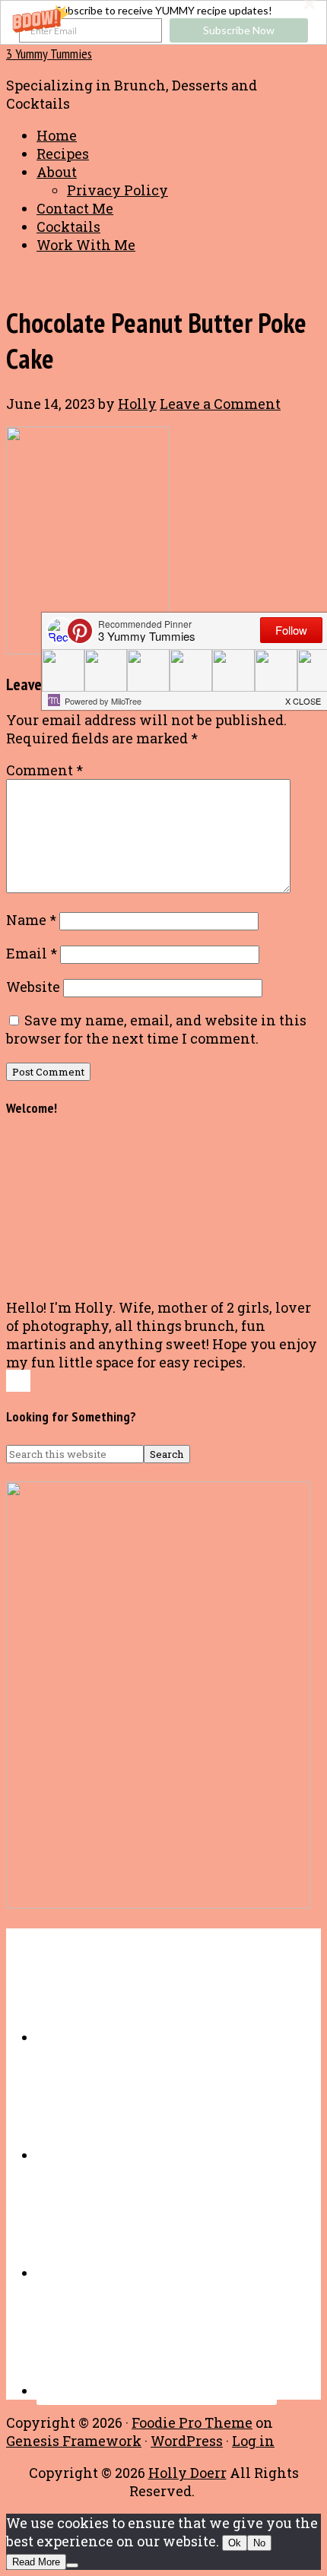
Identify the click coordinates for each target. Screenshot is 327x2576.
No (259, 2543)
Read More (36, 2562)
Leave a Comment (220, 404)
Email (32, 953)
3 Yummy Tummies (49, 54)
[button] (163, 22)
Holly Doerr (187, 2473)
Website (33, 987)
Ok (235, 2543)
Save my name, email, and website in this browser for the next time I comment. (156, 1029)
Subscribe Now (239, 30)
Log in (253, 2441)
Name (31, 920)
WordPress (187, 2441)
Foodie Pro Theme (192, 2422)
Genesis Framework (74, 2441)
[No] (72, 2565)
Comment (44, 770)
